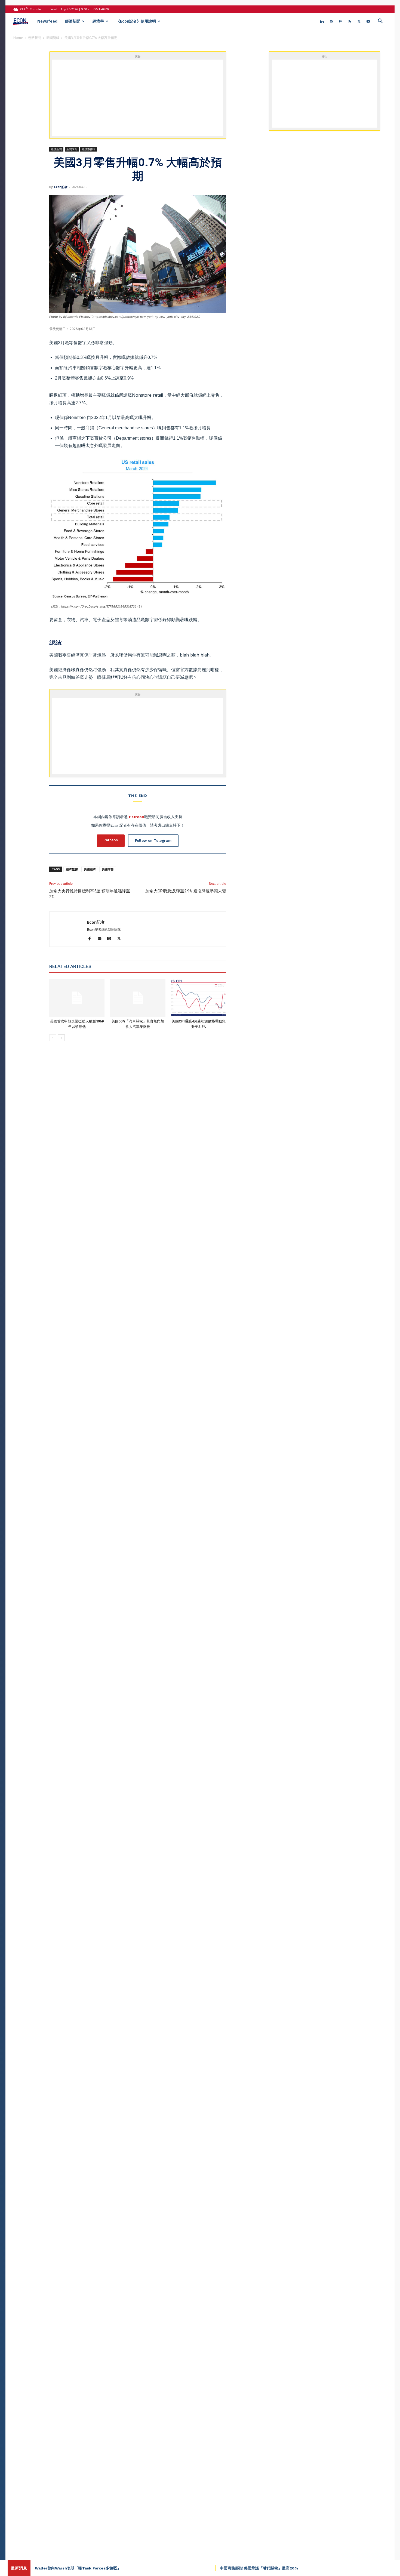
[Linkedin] (322, 21)
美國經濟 (90, 869)
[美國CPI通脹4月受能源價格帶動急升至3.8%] (199, 998)
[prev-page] (53, 1038)
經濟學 (98, 21)
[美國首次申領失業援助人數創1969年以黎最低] (77, 998)
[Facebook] (92, 939)
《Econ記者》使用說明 (136, 21)
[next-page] (61, 1038)
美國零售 (108, 869)
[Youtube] (368, 21)
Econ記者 (61, 187)
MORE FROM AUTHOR (120, 966)
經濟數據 (72, 869)
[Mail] (331, 21)
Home (18, 38)
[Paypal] (340, 21)
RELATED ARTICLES (70, 966)
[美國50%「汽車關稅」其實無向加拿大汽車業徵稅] (138, 998)
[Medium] (111, 939)
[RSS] (350, 21)
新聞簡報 (53, 38)
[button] (380, 21)
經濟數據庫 (89, 149)
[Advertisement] (144, 98)
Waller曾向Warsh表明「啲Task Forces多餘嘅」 (78, 2568)
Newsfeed (47, 21)
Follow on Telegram (153, 841)
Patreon (137, 817)
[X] (359, 21)
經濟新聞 (73, 21)
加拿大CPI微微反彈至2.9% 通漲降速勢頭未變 (186, 891)
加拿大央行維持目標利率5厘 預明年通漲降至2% (90, 894)
